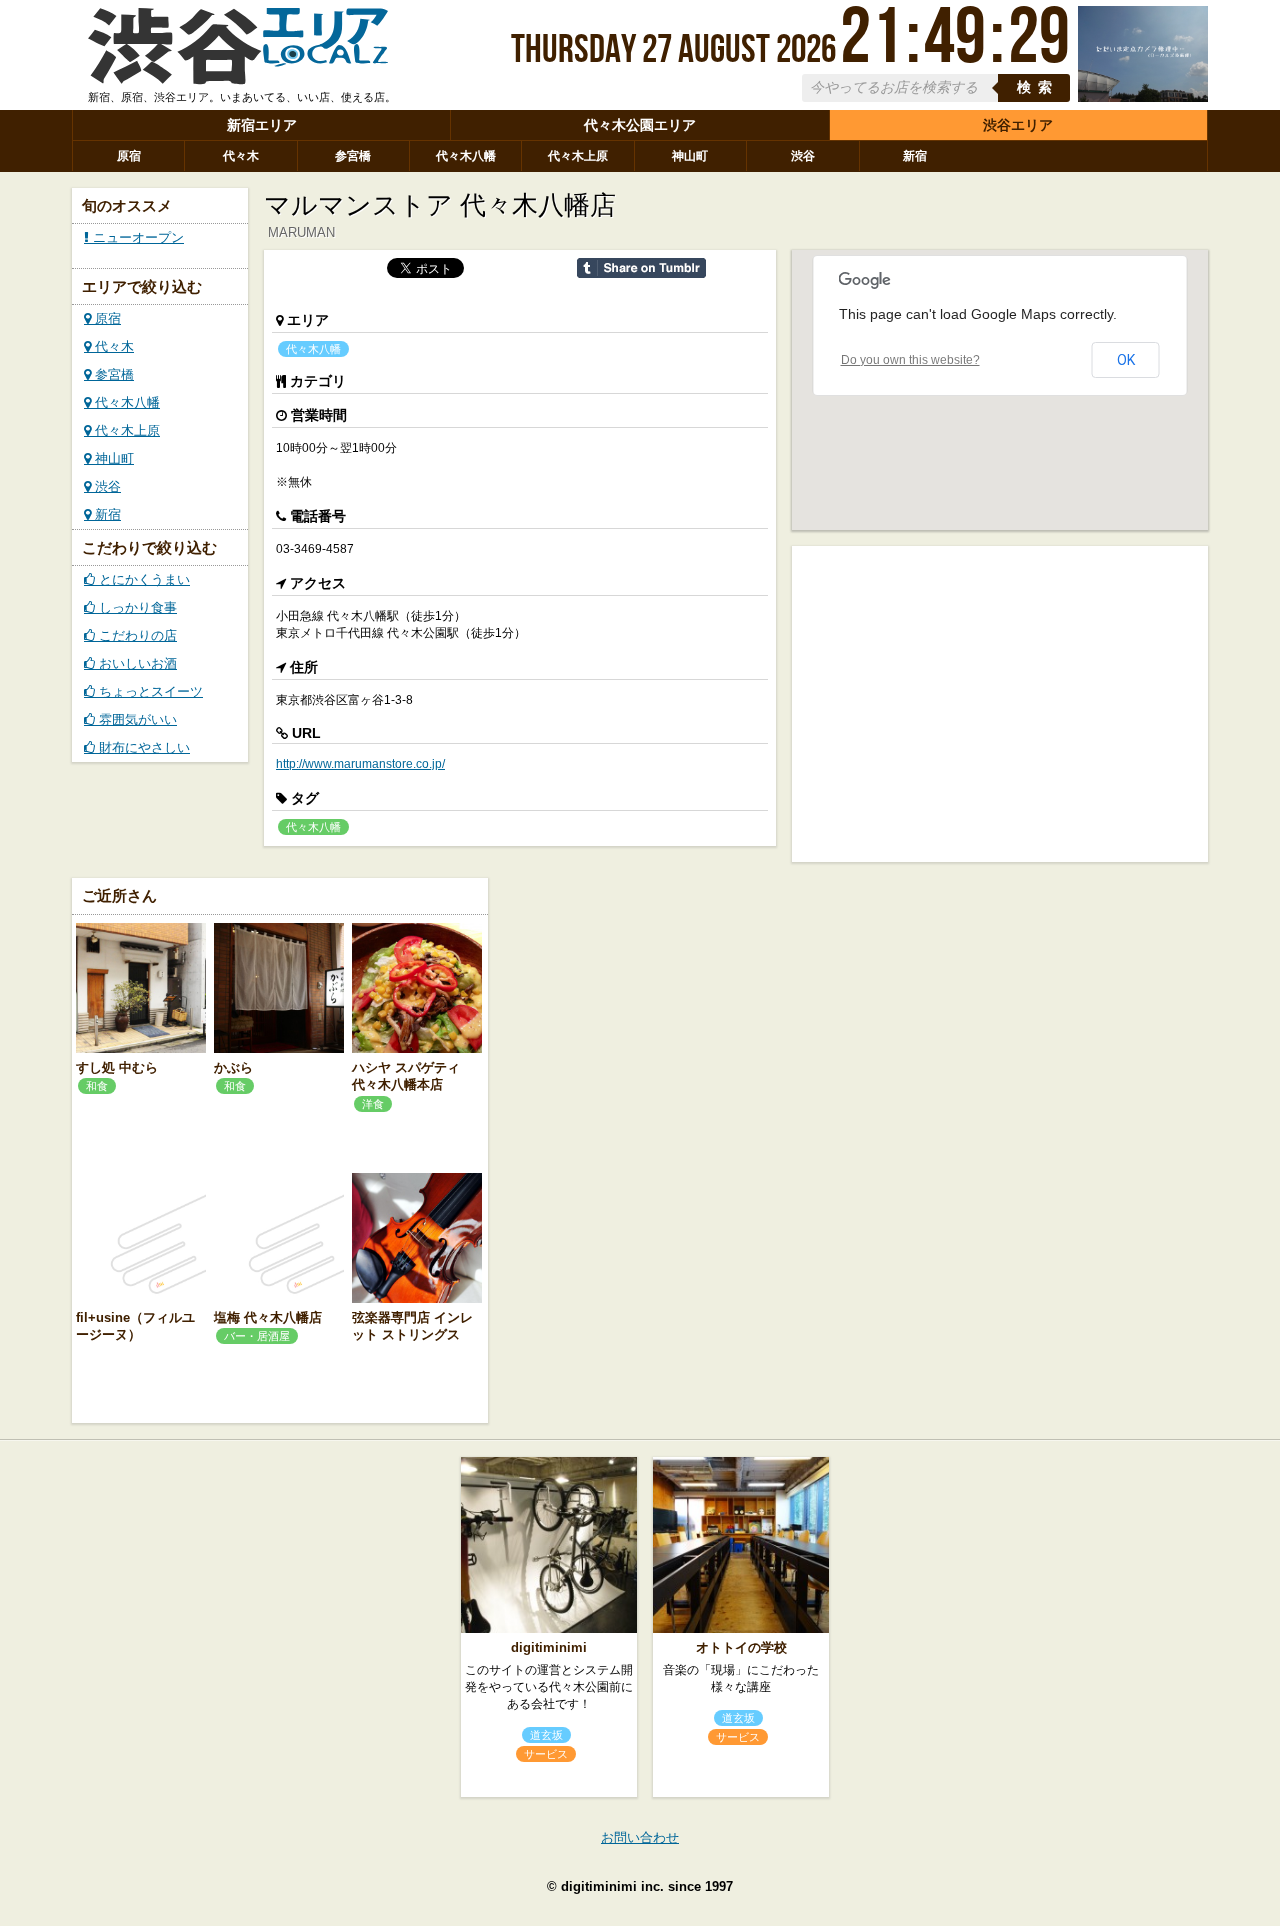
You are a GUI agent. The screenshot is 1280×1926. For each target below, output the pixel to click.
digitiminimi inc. (612, 1886)
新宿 (915, 156)
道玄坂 (546, 1735)
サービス (546, 1754)
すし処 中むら (117, 1067)
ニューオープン (136, 237)
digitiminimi (549, 1647)
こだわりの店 (136, 635)
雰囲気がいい (136, 719)
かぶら (233, 1067)
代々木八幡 (466, 156)
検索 (1038, 87)
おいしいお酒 (136, 663)
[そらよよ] (1143, 97)
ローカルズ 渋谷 (238, 53)
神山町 (690, 156)
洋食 (373, 1104)
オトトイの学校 (741, 1647)
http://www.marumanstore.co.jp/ (360, 764)
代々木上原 (578, 156)
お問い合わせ (640, 1837)
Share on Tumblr (641, 268)
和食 (97, 1086)
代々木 (241, 156)
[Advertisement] (1000, 702)
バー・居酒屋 (257, 1336)
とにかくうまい (142, 579)
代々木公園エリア (640, 125)
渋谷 (803, 156)
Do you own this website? (910, 360)
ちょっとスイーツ (149, 691)
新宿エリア (262, 125)
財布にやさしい (142, 747)
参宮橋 (353, 156)
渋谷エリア (1018, 125)
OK (1126, 360)
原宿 (129, 156)
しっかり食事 (136, 607)
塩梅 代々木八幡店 (268, 1317)
